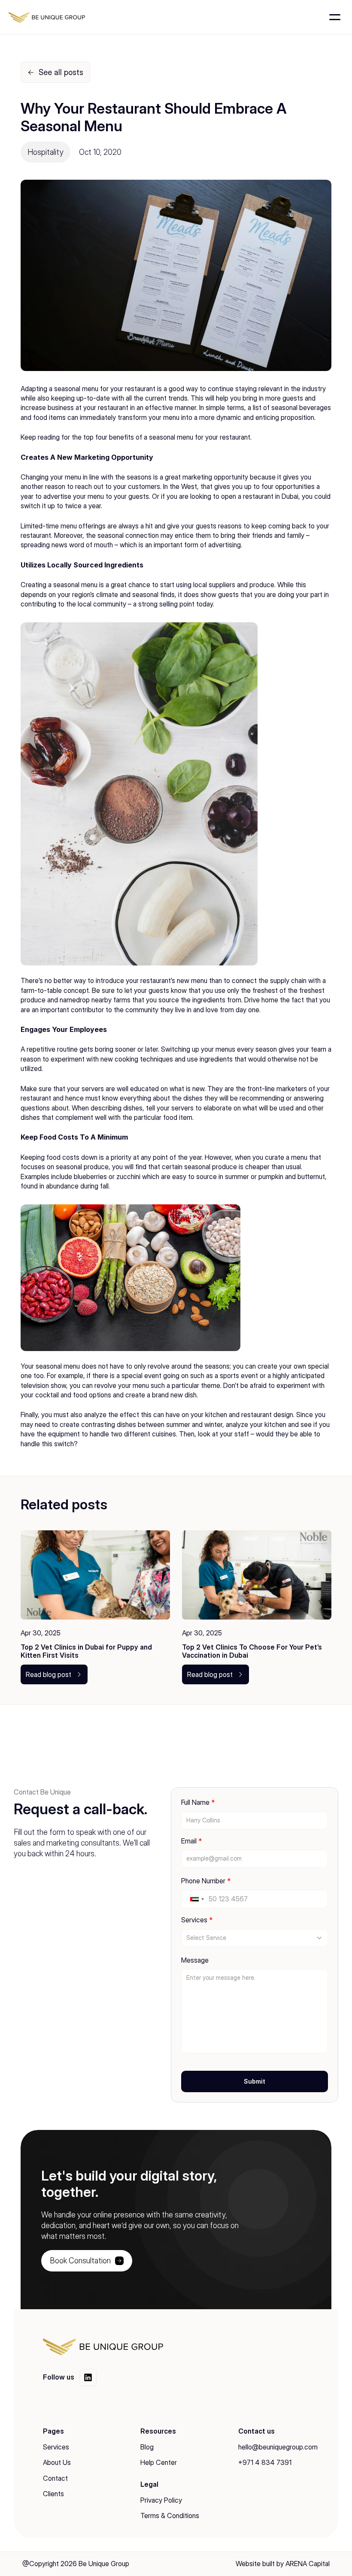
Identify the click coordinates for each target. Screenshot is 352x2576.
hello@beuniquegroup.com (278, 2447)
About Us (57, 2462)
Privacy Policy (161, 2500)
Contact (55, 2478)
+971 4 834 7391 (265, 2462)
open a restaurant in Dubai (260, 496)
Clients (53, 2494)
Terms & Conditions (170, 2516)
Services (56, 2447)
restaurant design (267, 1415)
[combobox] (197, 1899)
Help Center (159, 2462)
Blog (147, 2447)
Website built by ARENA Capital (283, 2564)
